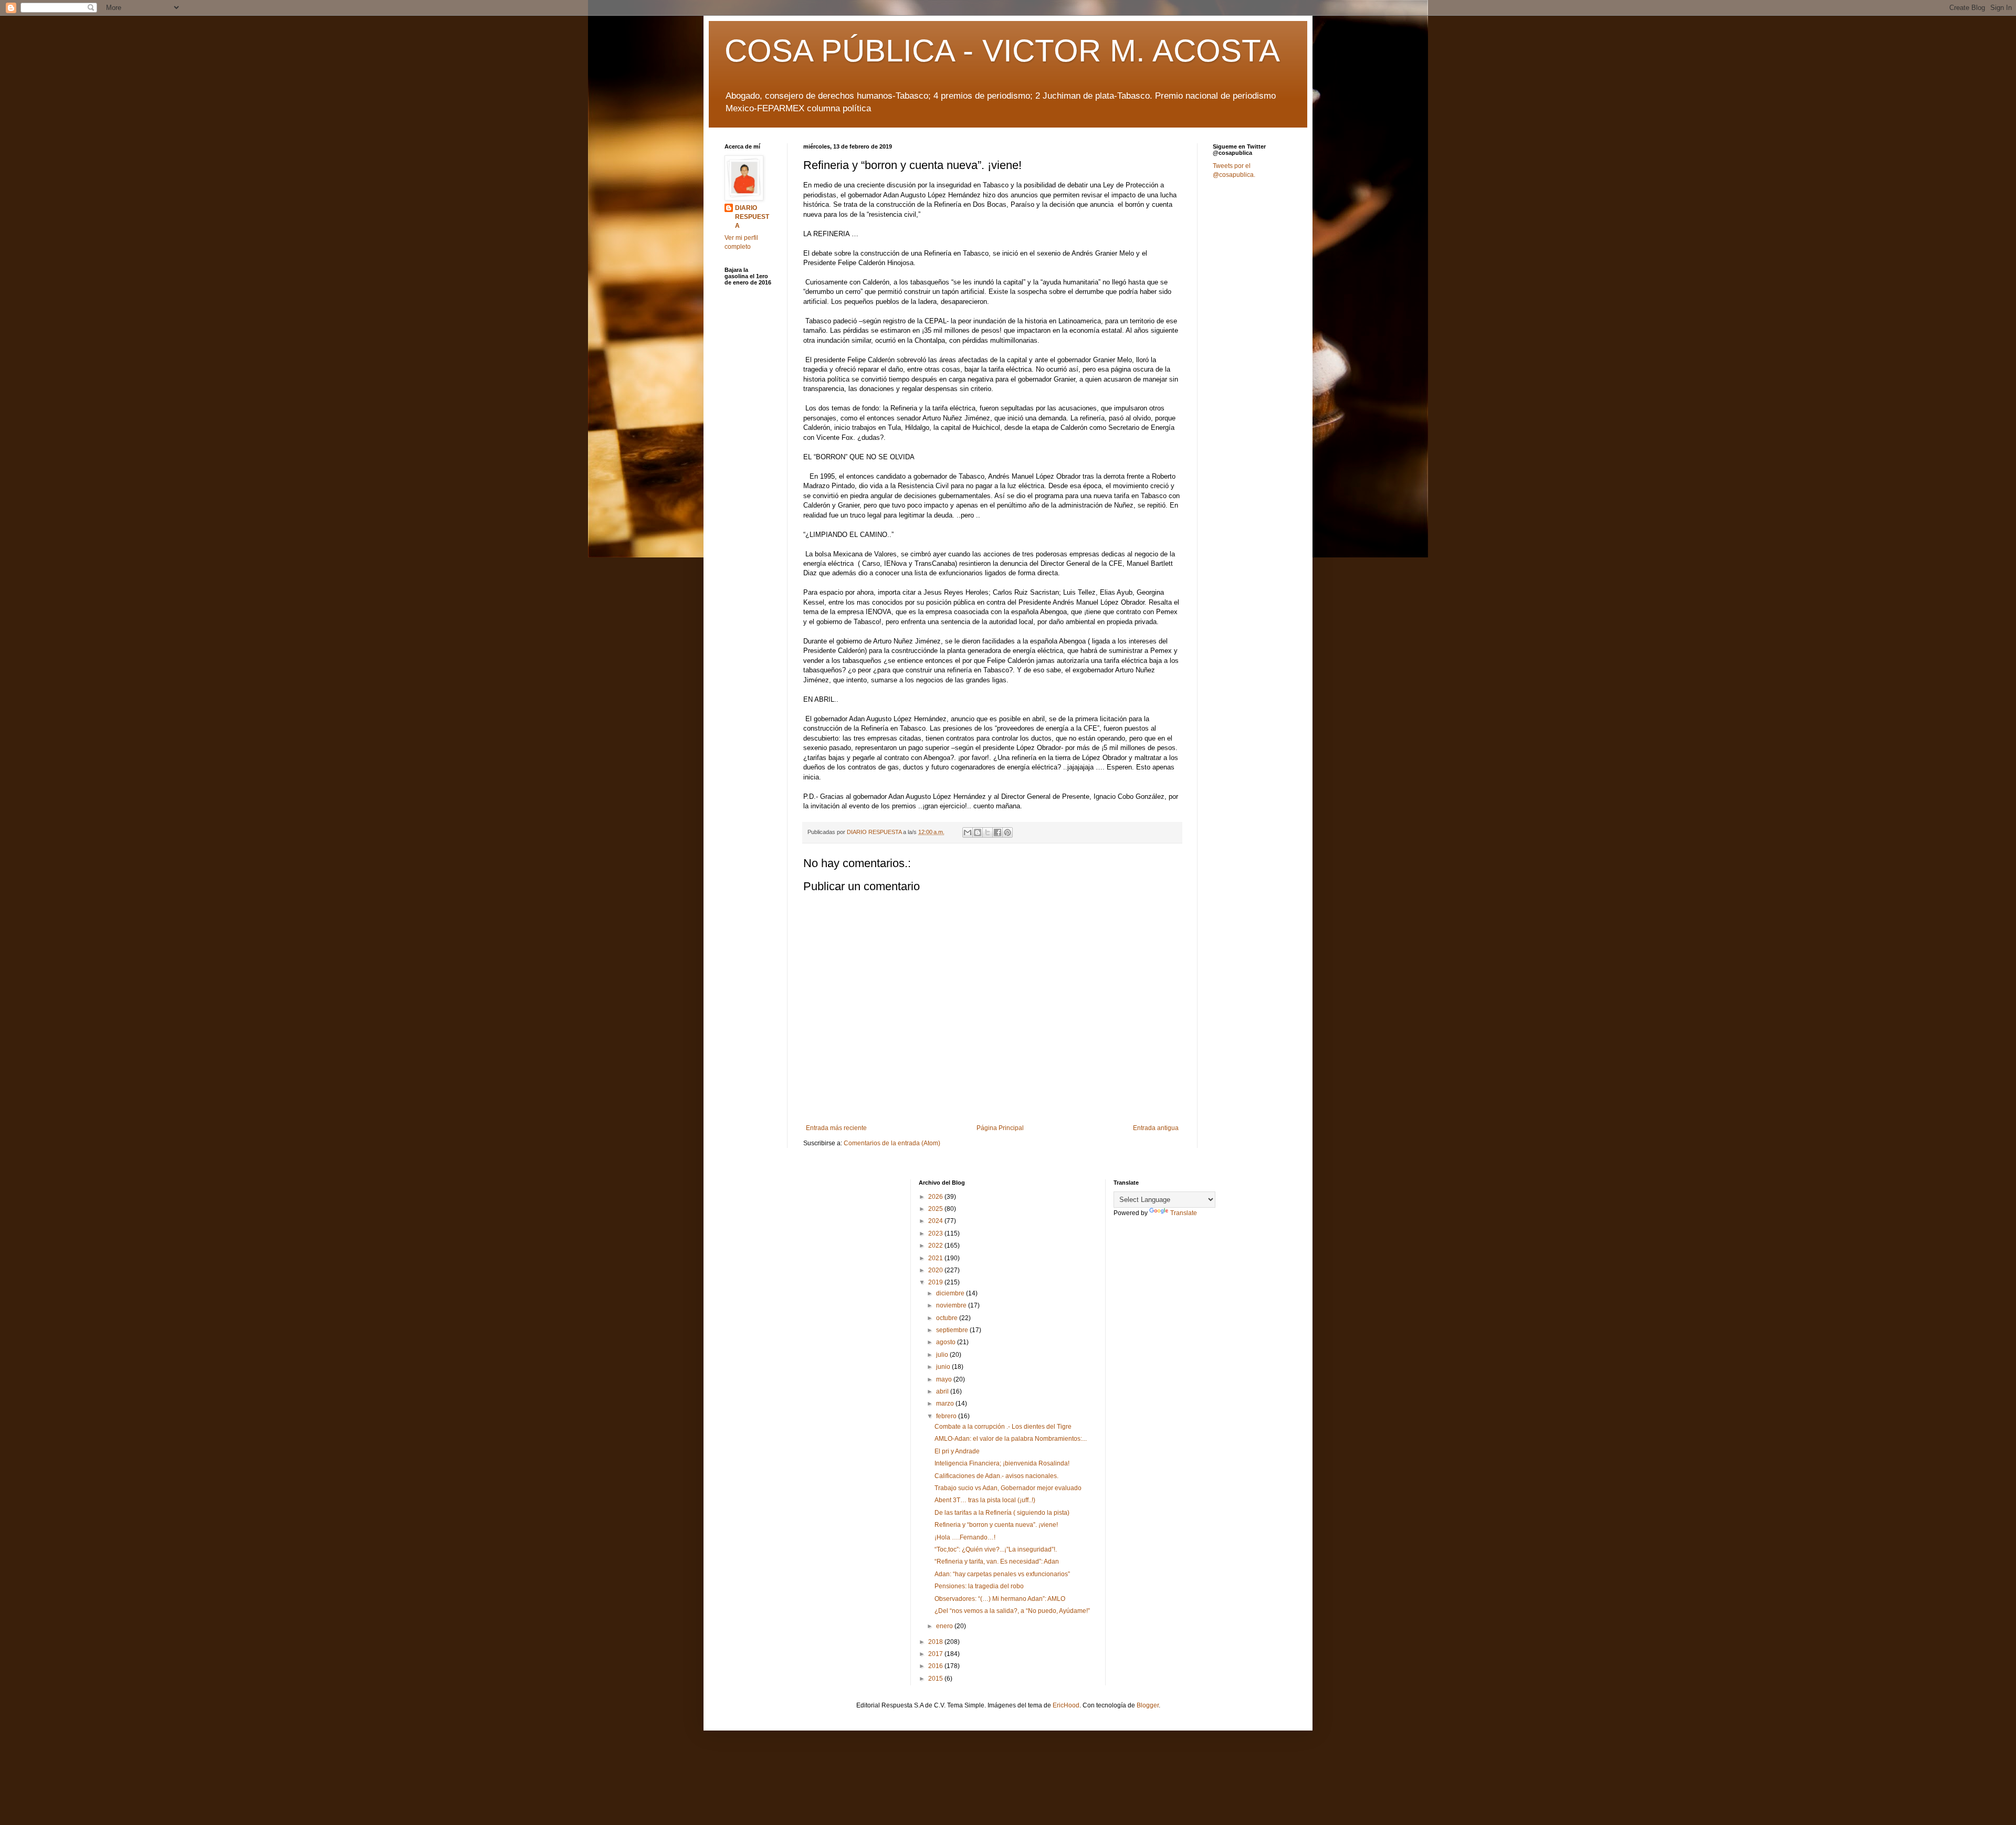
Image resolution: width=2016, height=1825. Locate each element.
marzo (946, 1404)
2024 (936, 1221)
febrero (947, 1416)
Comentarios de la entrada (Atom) (892, 1143)
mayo (945, 1379)
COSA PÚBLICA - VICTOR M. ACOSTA (1002, 51)
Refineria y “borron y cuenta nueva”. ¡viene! (996, 1525)
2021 (936, 1258)
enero (945, 1626)
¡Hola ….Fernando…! (965, 1537)
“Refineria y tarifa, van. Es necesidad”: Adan (997, 1562)
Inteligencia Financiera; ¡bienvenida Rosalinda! (1002, 1463)
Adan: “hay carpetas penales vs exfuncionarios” (1002, 1574)
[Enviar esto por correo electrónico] (968, 832)
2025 (936, 1209)
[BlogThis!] (978, 832)
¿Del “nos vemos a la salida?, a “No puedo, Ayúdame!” (1012, 1611)
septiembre (953, 1330)
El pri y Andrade (957, 1451)
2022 (936, 1246)
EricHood (1066, 1705)
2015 (936, 1679)
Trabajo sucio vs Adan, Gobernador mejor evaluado (1008, 1488)
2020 (936, 1270)
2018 (936, 1642)
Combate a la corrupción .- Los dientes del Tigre (1003, 1427)
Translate (1184, 1213)
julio (943, 1355)
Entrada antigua (1156, 1128)
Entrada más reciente (836, 1128)
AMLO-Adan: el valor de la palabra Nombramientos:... (1011, 1439)
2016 (936, 1666)
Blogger (1148, 1705)
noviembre (952, 1305)
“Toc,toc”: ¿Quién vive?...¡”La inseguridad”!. (996, 1549)
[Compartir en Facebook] (997, 832)
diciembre (951, 1293)
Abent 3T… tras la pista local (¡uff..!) (985, 1500)
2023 (936, 1233)
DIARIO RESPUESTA (752, 217)
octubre (948, 1318)
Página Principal (1000, 1128)
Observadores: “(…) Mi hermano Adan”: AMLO (1000, 1599)
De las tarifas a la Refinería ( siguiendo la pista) (1002, 1513)
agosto (947, 1342)
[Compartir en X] (988, 832)
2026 (936, 1197)
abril (943, 1391)
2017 (936, 1654)
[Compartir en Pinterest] (1007, 832)
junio (944, 1367)
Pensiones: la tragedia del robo (980, 1586)
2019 (936, 1282)
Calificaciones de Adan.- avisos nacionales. (996, 1476)
